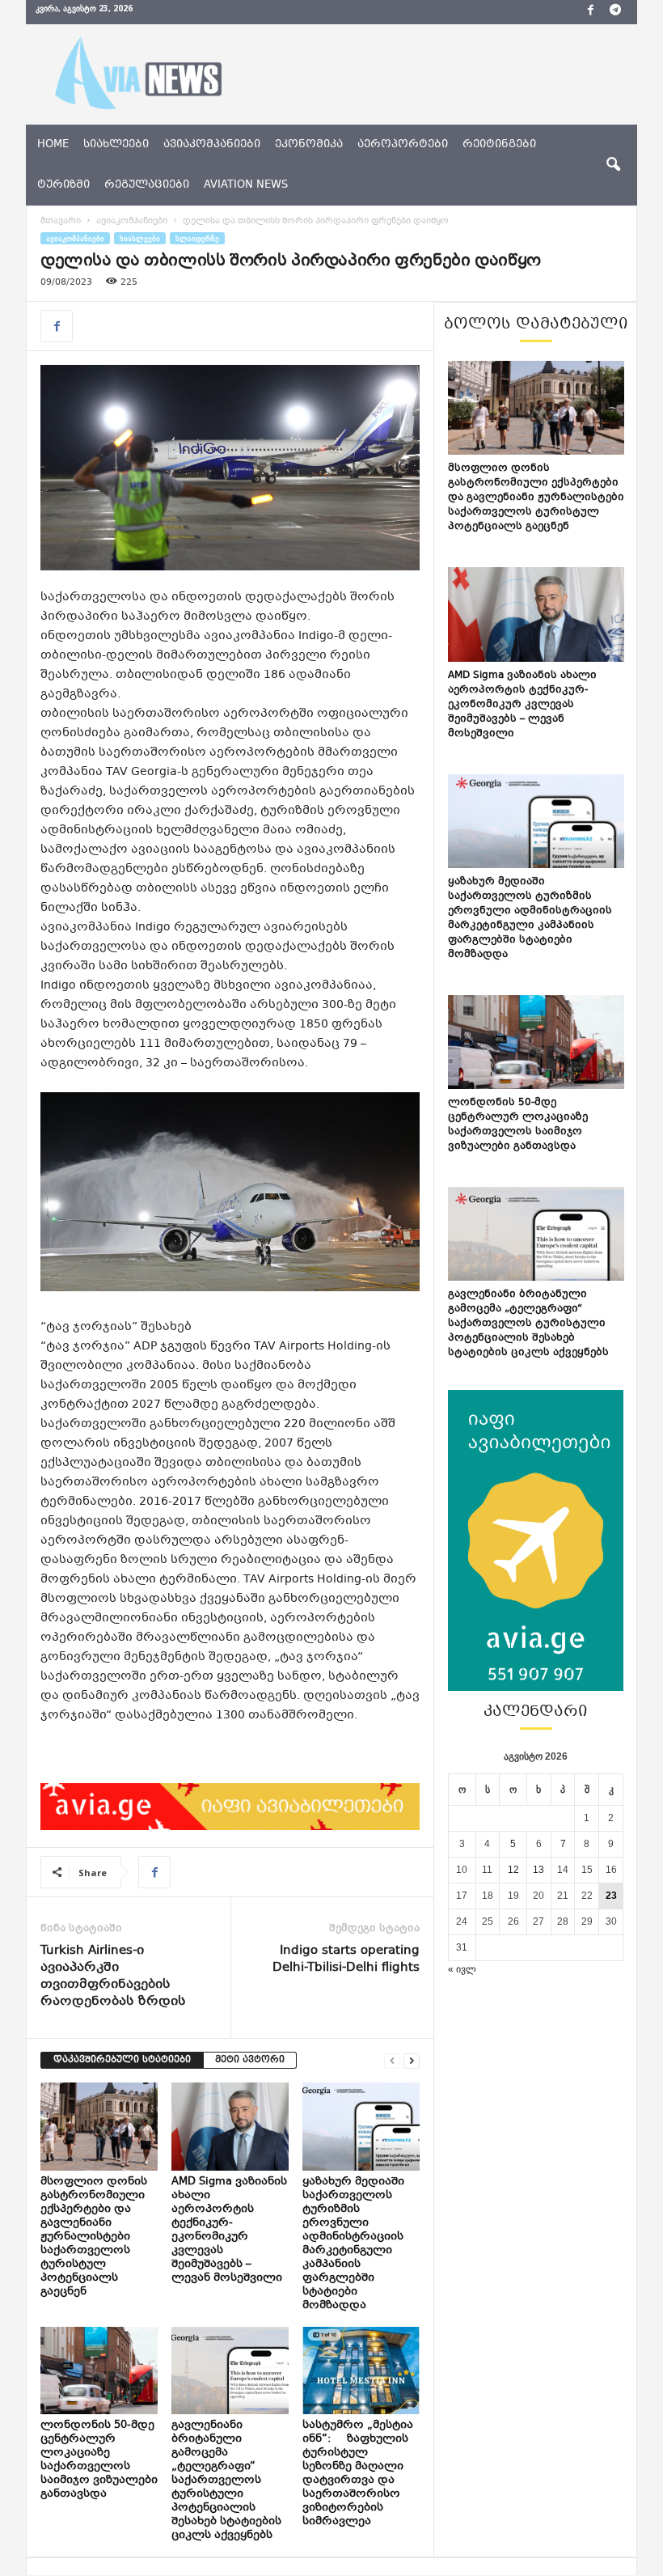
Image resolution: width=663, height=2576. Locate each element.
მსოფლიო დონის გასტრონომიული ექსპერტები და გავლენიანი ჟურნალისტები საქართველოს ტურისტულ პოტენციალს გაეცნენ (94, 2237)
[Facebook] (590, 12)
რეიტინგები (499, 145)
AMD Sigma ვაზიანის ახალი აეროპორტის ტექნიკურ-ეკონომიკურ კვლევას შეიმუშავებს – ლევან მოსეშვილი (229, 2230)
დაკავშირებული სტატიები (122, 2060)
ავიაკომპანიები (212, 145)
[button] (613, 165)
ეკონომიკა (309, 145)
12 (513, 1870)
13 (538, 1870)
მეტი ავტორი (250, 2060)
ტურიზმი (63, 185)
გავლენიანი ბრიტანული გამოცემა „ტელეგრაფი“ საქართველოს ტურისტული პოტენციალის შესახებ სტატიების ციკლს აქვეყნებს (226, 2481)
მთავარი (61, 221)
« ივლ (462, 1969)
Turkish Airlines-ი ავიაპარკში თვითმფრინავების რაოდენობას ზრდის (113, 1976)
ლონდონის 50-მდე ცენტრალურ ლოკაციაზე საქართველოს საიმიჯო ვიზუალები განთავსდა (99, 2460)
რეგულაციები (147, 185)
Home (53, 145)
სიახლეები (116, 145)
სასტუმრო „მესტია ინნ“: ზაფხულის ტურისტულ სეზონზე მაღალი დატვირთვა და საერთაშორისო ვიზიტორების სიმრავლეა (358, 2474)
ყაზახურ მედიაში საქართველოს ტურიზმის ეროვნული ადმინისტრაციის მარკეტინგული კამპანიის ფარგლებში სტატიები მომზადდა (353, 2244)
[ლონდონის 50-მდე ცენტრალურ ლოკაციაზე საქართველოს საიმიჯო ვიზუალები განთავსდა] (99, 2371)
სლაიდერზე (197, 238)
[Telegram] (615, 12)
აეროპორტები (403, 145)
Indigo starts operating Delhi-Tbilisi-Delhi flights (346, 1960)
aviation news (246, 185)
